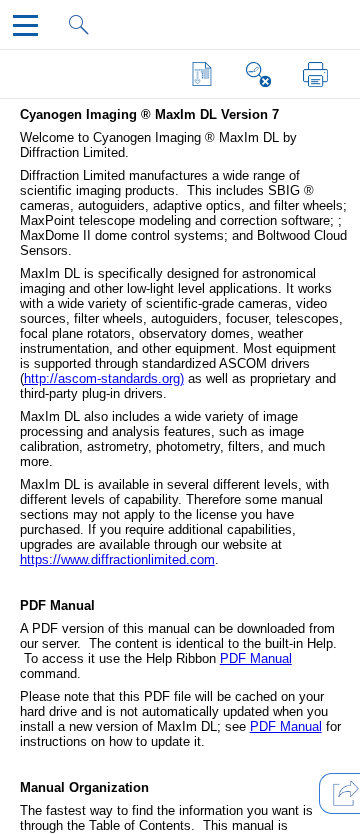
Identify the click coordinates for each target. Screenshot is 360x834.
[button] (202, 74)
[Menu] (29, 30)
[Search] (85, 30)
